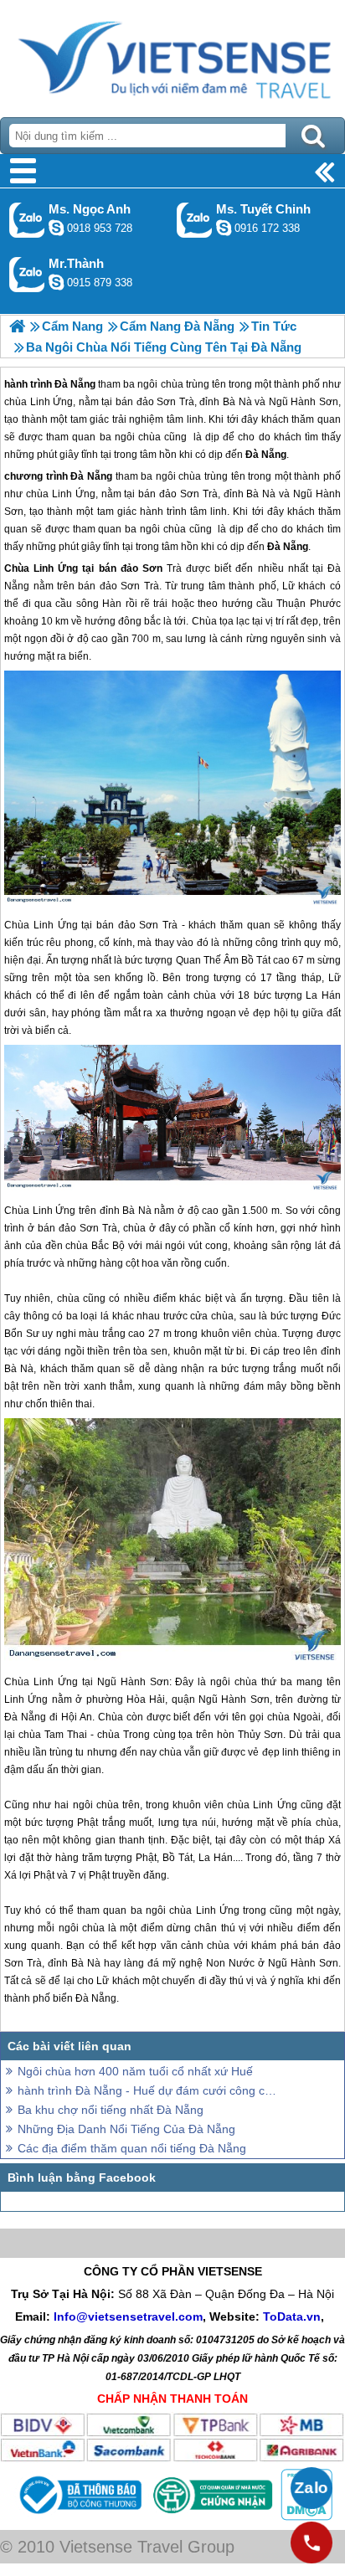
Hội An (77, 1717)
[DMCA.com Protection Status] (305, 2517)
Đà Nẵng (91, 476)
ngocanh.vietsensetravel (56, 228)
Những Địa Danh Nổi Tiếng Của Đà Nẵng (126, 2129)
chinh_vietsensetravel (224, 228)
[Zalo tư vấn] (312, 2488)
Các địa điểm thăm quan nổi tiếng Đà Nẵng (132, 2148)
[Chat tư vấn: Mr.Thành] (56, 282)
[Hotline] (312, 2543)
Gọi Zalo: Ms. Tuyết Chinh (195, 220)
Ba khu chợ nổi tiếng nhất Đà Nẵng (111, 2110)
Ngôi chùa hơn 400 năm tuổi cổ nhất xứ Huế (135, 2071)
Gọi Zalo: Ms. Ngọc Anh (27, 220)
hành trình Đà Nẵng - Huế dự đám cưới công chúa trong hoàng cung (147, 2090)
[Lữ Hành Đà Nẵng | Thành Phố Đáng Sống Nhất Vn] (17, 326)
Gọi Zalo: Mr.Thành (27, 274)
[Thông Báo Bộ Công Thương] (79, 2517)
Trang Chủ (172, 54)
